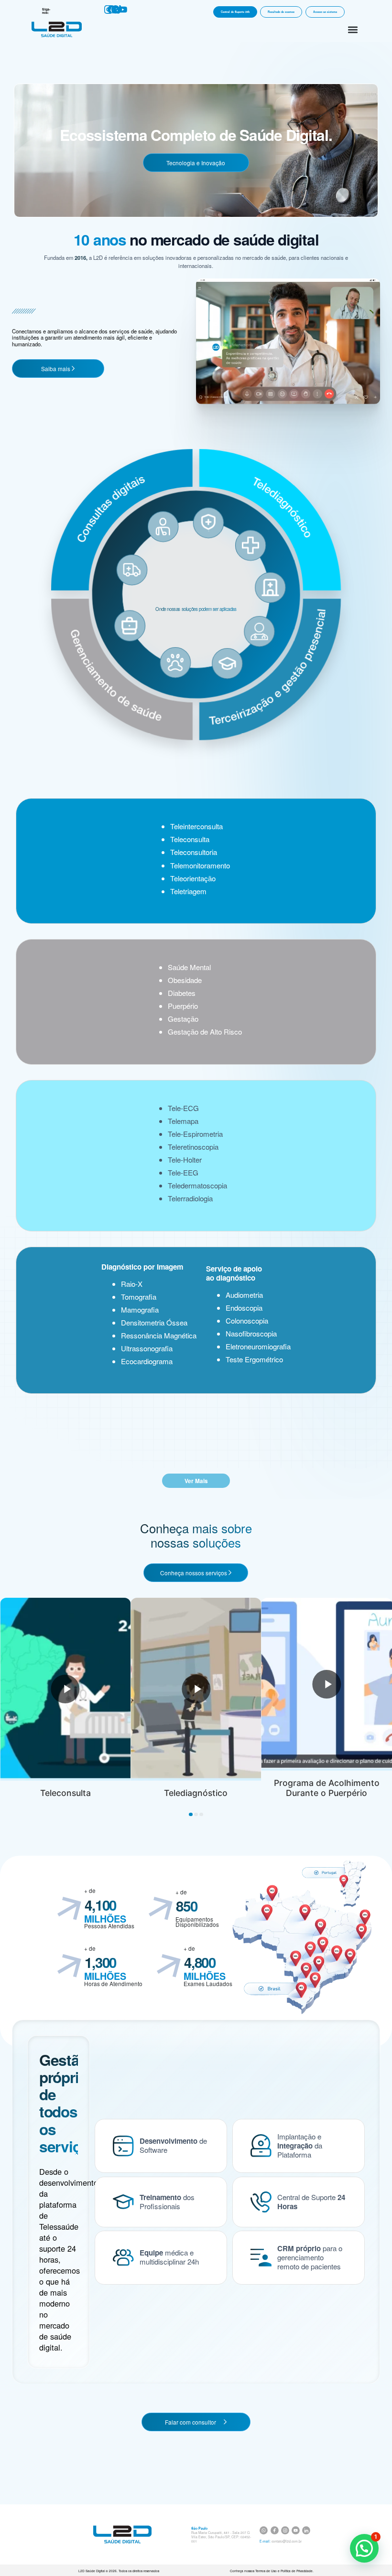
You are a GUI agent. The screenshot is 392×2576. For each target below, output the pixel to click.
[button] (353, 29)
